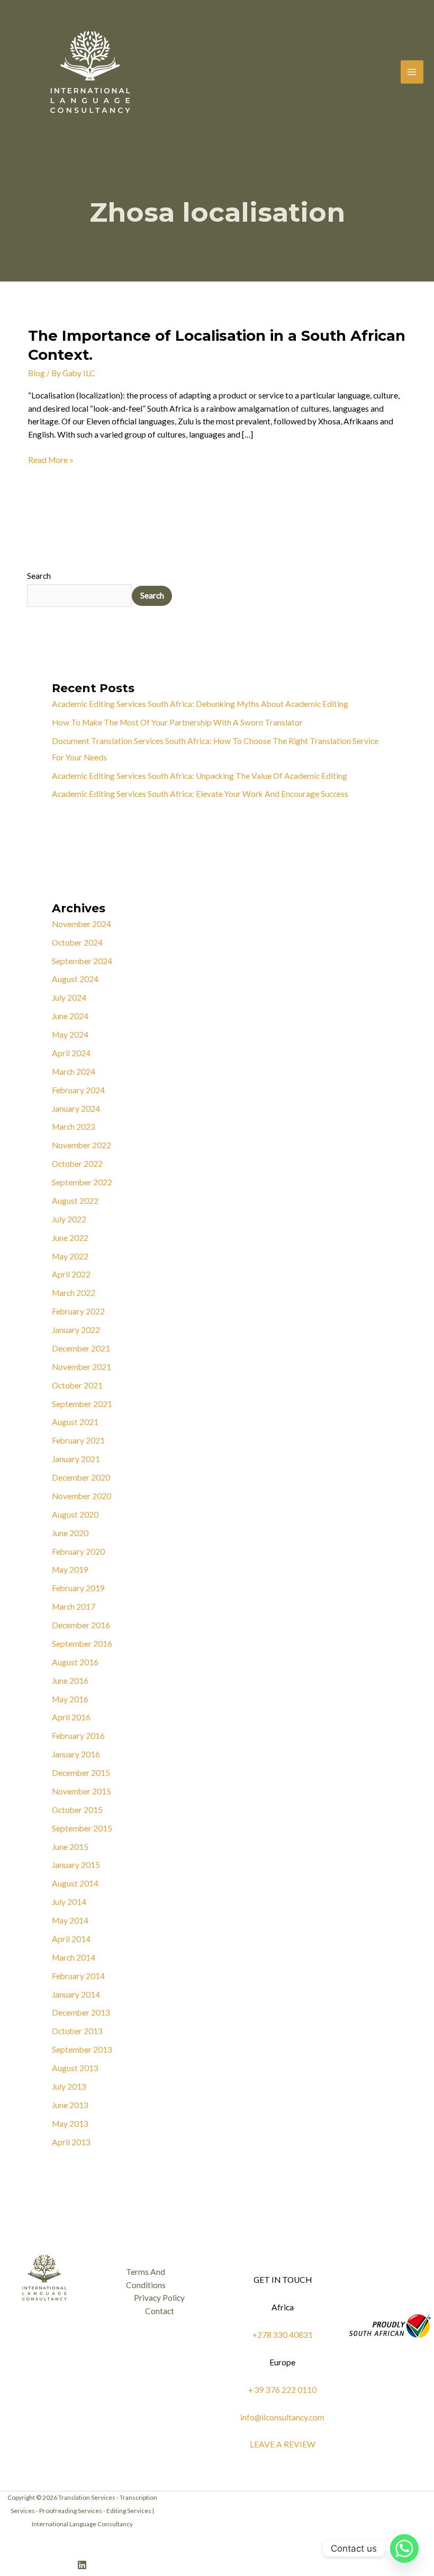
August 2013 (75, 2068)
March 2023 (74, 1127)
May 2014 (70, 1920)
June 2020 (70, 1533)
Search (39, 576)
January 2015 (76, 1865)
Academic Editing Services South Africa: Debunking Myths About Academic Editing (200, 704)
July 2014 (69, 1902)
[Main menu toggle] (412, 72)
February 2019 (78, 1588)
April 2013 (71, 2142)
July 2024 (69, 997)
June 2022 (70, 1238)
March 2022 (74, 1293)
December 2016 (81, 1625)
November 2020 (82, 1496)
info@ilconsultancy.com (282, 2417)
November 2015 (82, 1791)
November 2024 (82, 924)
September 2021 (82, 1404)
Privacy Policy (159, 2298)
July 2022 (69, 1219)
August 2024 (75, 979)
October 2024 (77, 942)
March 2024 (74, 1072)
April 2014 (71, 1939)
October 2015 (77, 1810)
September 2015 (82, 1828)
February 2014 (78, 1976)
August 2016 (75, 1662)
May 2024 (70, 1035)
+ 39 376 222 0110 (282, 2390)
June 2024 (70, 1016)
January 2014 (76, 1994)
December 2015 (81, 1773)
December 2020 (81, 1477)
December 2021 (81, 1348)
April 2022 (71, 1274)
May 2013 (70, 2124)
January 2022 (76, 1330)
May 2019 (70, 1570)
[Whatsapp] (404, 2548)
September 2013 (82, 2049)
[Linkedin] (82, 2565)
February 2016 (78, 1736)
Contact (160, 2311)
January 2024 (76, 1109)
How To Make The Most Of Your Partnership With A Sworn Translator (177, 722)
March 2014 (74, 1957)
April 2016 (71, 1717)
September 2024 (82, 961)
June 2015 (70, 1847)
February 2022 (78, 1311)
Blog (37, 373)
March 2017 (74, 1607)
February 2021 (78, 1440)
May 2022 (70, 1256)
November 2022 (82, 1145)
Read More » (51, 459)
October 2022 (77, 1164)
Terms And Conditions (146, 2278)
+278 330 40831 (283, 2335)
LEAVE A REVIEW (283, 2444)
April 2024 (71, 1053)
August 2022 (75, 1201)
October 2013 (77, 2031)
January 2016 (76, 1754)
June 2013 (70, 2105)
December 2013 (81, 2012)
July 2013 (69, 2087)
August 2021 (75, 1422)
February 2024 (78, 1090)
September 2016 (82, 1644)
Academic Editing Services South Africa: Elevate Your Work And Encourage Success (200, 794)
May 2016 (70, 1699)
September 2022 (82, 1182)
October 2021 (77, 1385)
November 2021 (82, 1367)
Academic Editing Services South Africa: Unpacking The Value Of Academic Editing (200, 776)
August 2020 (75, 1514)
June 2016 (70, 1681)
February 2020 (78, 1552)
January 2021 (76, 1459)
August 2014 (75, 1883)
